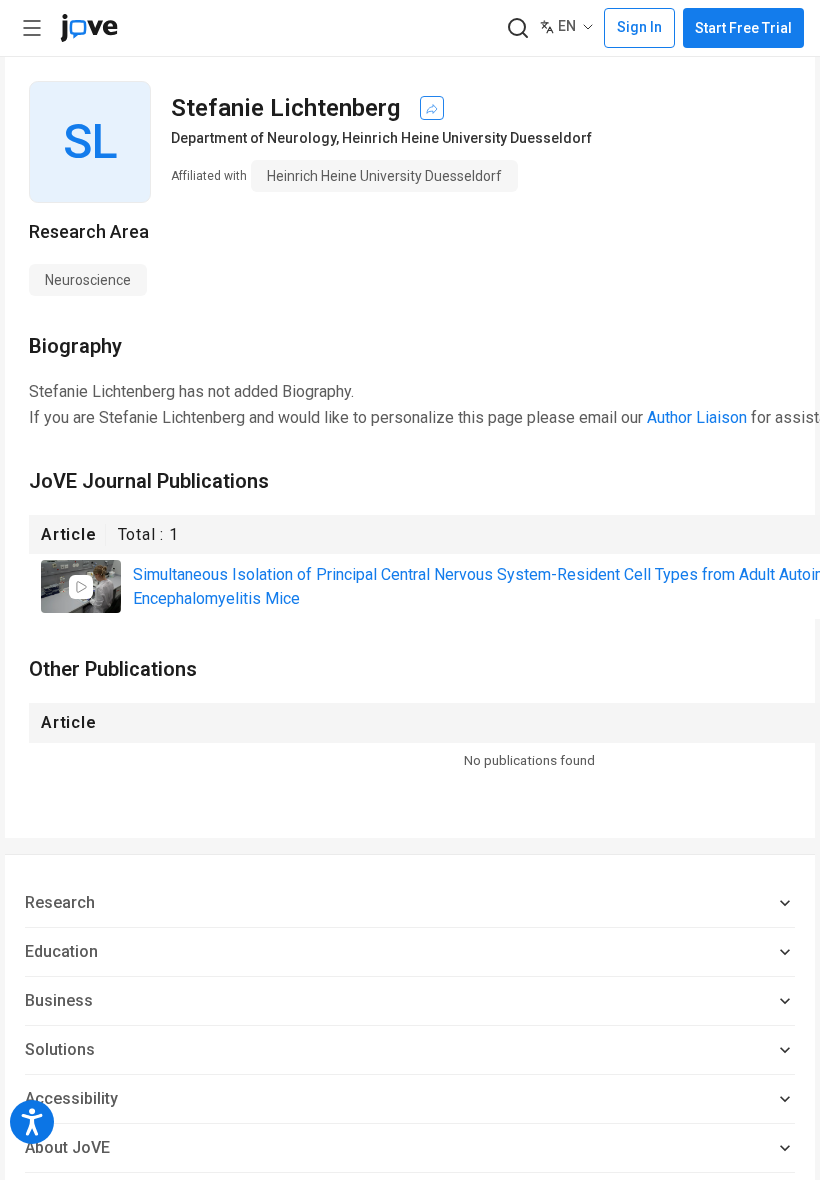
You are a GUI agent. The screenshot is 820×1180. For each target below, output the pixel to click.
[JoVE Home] (89, 28)
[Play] (81, 587)
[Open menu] (32, 28)
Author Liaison (697, 417)
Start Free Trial (743, 28)
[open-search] (517, 28)
